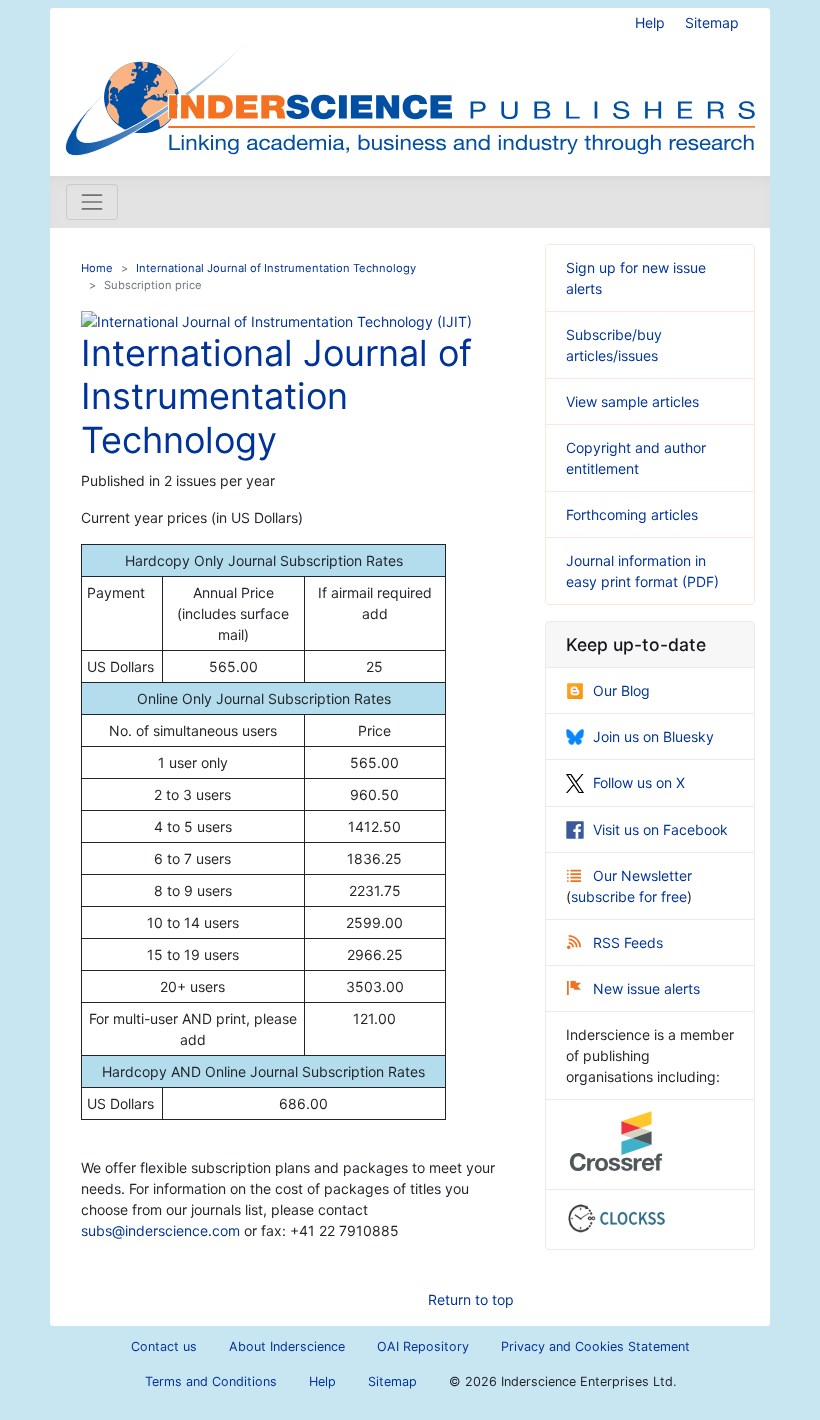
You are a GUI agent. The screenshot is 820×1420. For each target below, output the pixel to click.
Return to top (471, 1299)
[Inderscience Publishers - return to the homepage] (410, 84)
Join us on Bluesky (653, 736)
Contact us (164, 1346)
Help (650, 22)
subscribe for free (629, 896)
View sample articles (632, 401)
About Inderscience (287, 1346)
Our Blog (621, 690)
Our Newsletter (642, 875)
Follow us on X (639, 782)
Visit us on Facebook (660, 829)
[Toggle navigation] (92, 202)
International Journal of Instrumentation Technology (276, 268)
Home (97, 268)
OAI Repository (423, 1346)
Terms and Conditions (211, 1381)
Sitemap (712, 22)
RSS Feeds (628, 942)
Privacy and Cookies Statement (595, 1346)
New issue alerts (646, 988)
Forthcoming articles (632, 514)
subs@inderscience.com (160, 1230)
